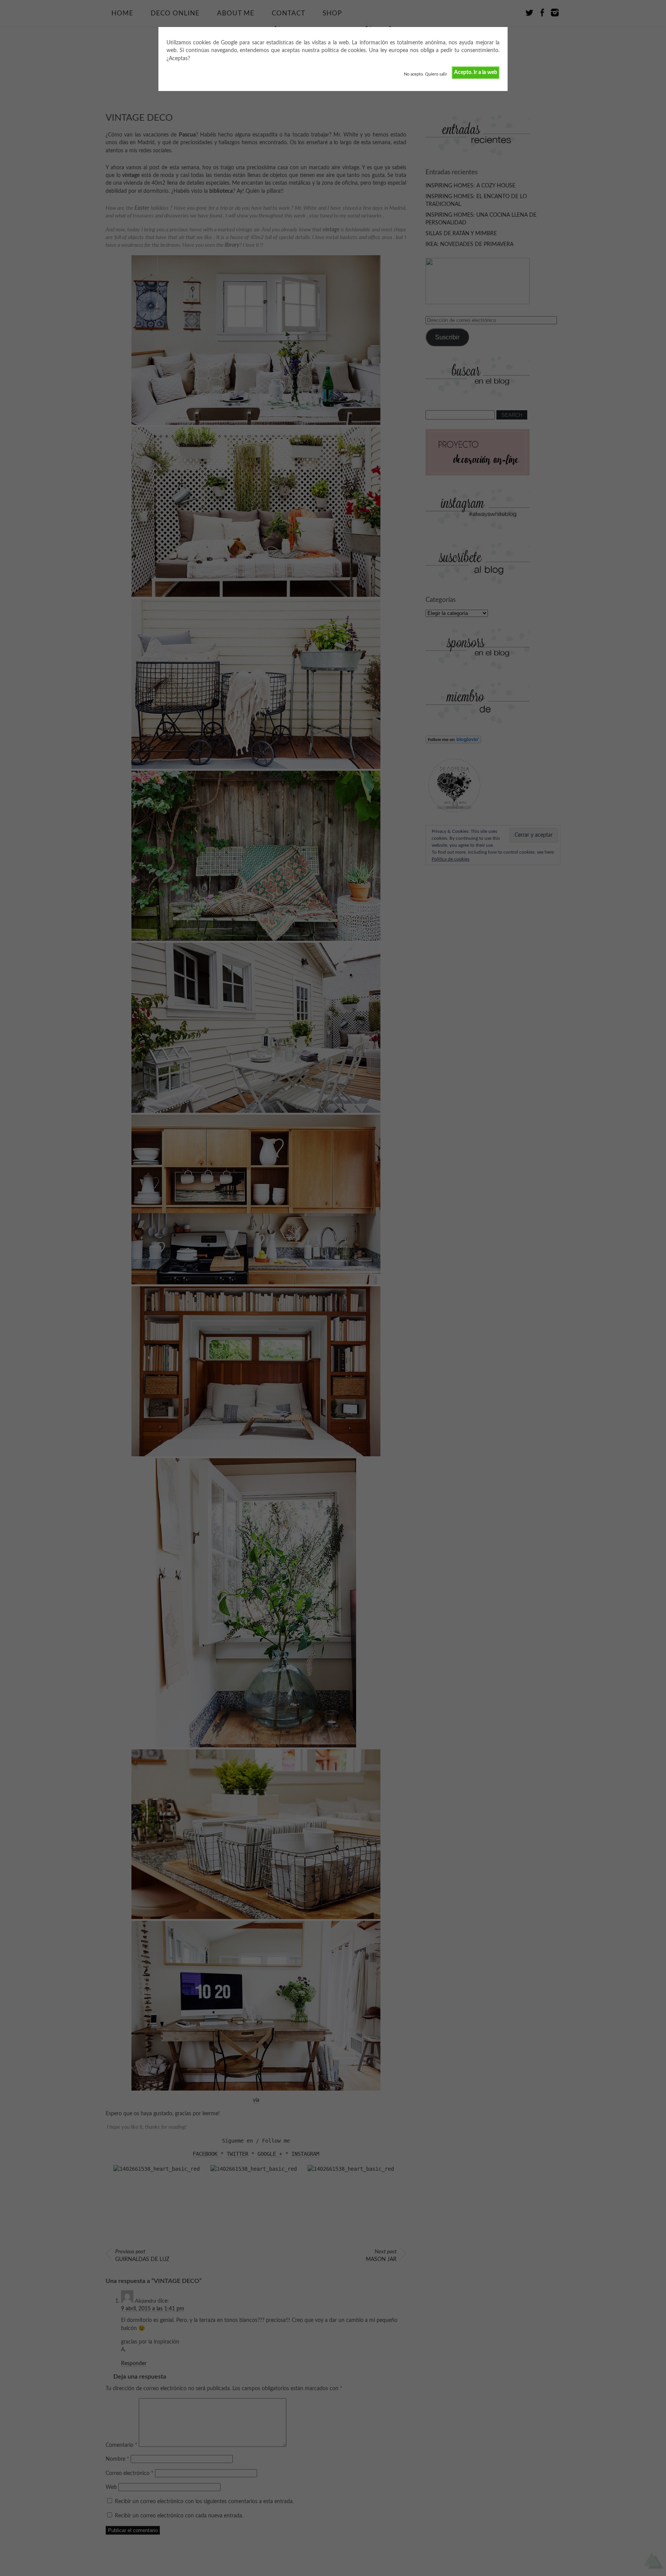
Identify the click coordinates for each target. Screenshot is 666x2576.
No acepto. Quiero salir (425, 74)
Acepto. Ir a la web (476, 72)
